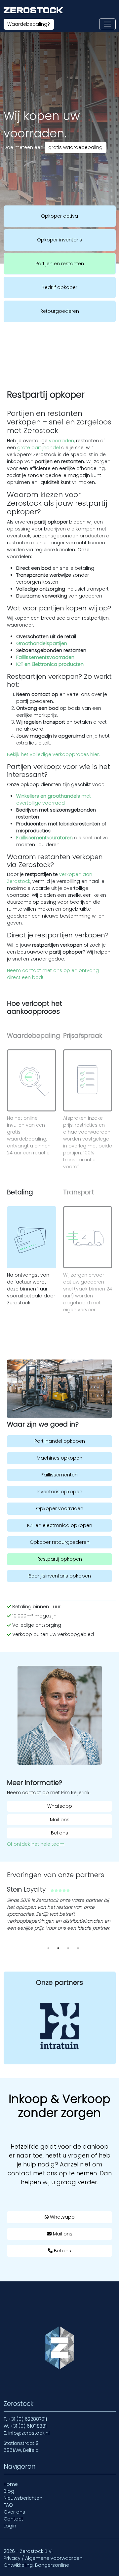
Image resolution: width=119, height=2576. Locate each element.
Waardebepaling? (29, 24)
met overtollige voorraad (54, 799)
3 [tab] (68, 1948)
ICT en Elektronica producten (50, 664)
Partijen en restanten (60, 264)
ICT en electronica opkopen (60, 1525)
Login (10, 2526)
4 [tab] (78, 1948)
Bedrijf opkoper (59, 287)
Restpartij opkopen (60, 1559)
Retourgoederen (60, 311)
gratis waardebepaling (75, 147)
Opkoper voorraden (60, 1508)
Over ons (14, 2512)
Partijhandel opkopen (60, 1441)
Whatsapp (60, 1806)
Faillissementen (59, 1475)
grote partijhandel (39, 448)
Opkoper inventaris (59, 240)
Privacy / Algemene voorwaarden (43, 2558)
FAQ (8, 2505)
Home (11, 2484)
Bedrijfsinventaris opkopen (60, 1576)
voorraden (61, 441)
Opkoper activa (59, 216)
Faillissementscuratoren (44, 838)
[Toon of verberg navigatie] (107, 24)
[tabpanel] (59, 1911)
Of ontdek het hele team (36, 1844)
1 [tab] (48, 1948)
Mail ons (60, 1820)
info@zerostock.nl (29, 2433)
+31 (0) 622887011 (28, 2419)
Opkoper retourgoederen (60, 1542)
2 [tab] (58, 1948)
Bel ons (59, 1833)
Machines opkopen (59, 1458)
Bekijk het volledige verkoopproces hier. (53, 754)
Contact (13, 2519)
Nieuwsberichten (23, 2498)
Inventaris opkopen (59, 1492)
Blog (9, 2491)
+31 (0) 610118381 (28, 2426)
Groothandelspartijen (42, 643)
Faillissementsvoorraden (45, 657)
